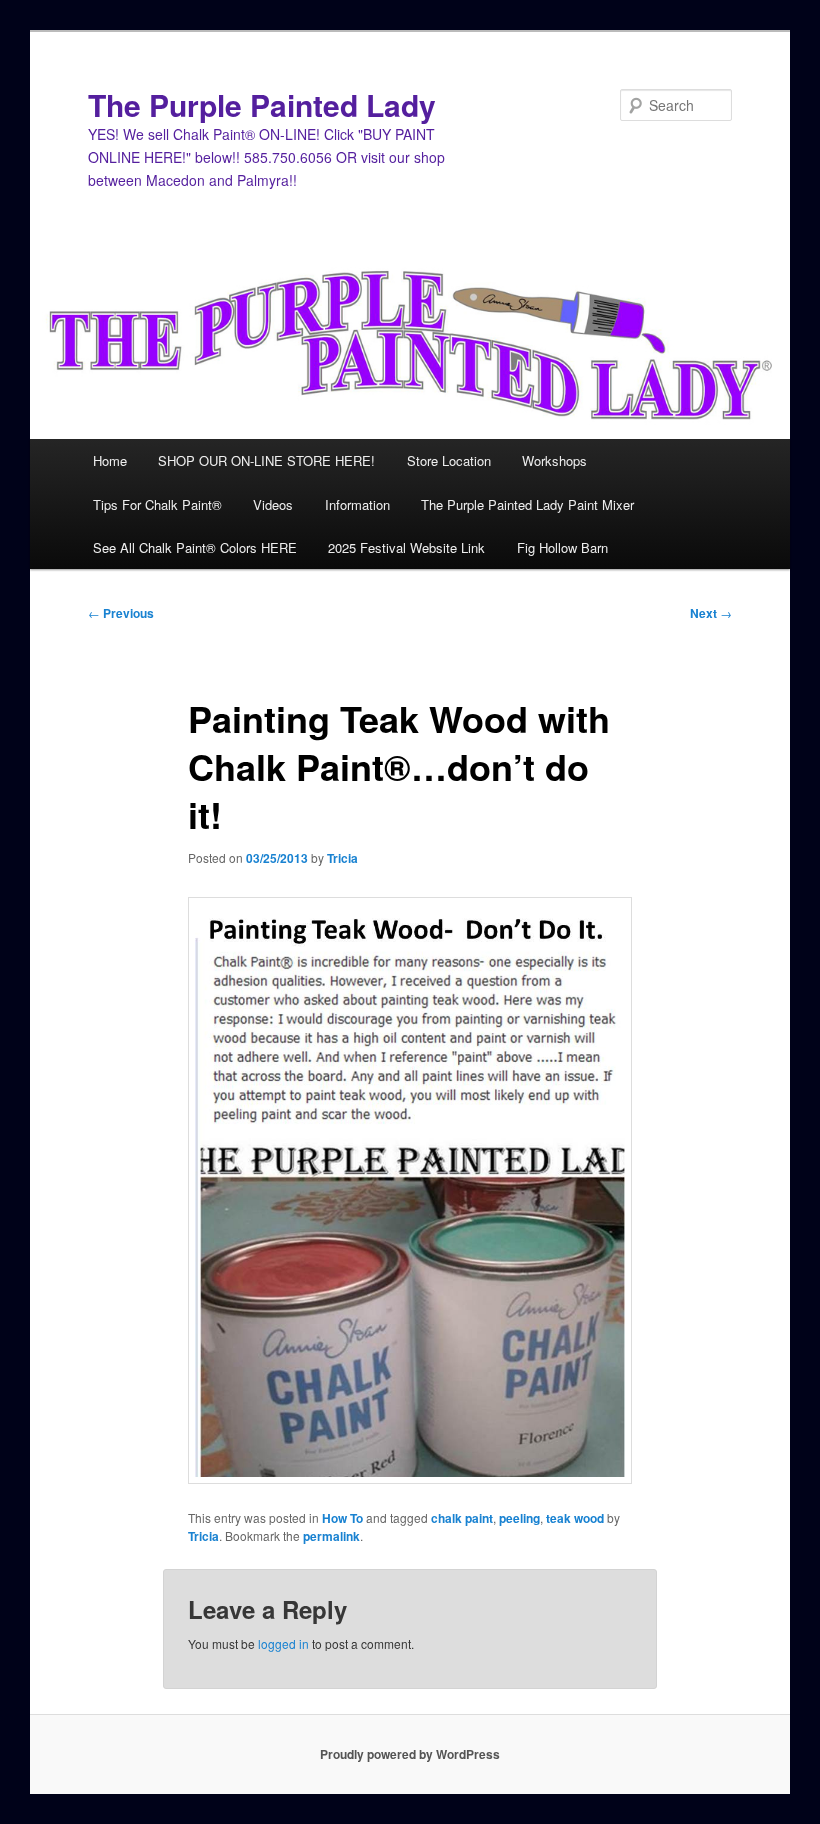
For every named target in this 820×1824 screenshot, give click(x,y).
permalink (331, 1536)
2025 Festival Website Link (406, 547)
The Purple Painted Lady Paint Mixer (527, 504)
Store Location (449, 460)
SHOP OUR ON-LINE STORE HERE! (266, 460)
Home (110, 460)
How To (342, 1518)
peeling (519, 1518)
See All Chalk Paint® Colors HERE (195, 547)
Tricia (342, 858)
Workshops (554, 460)
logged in (283, 1643)
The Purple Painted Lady (262, 104)
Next (711, 613)
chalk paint (462, 1518)
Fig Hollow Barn (562, 547)
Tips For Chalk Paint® (157, 504)
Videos (273, 504)
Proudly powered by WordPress (410, 1754)
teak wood (575, 1518)
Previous (121, 613)
